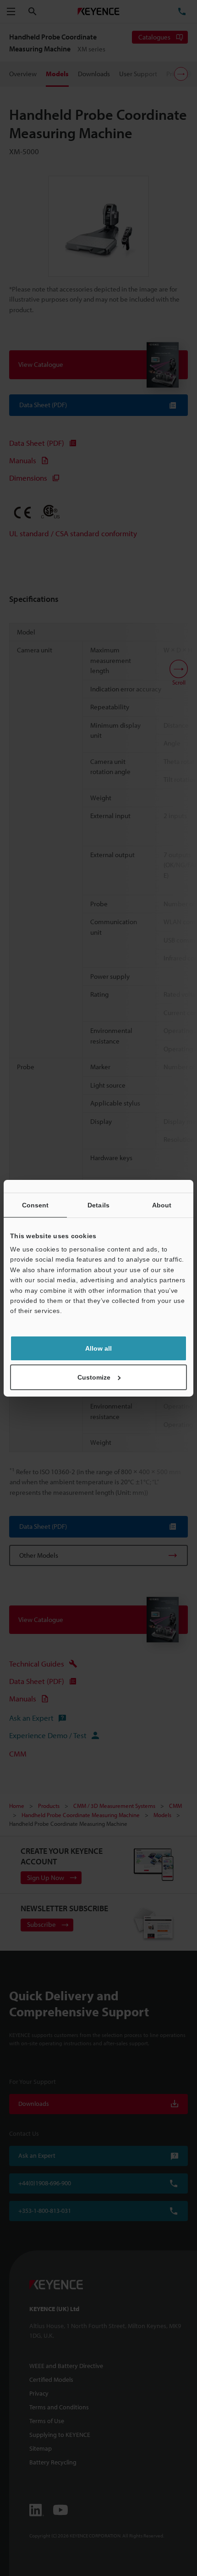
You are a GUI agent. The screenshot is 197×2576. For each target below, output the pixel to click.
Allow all (98, 1348)
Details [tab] (98, 1205)
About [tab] (162, 1205)
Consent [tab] (36, 1205)
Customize (94, 1377)
